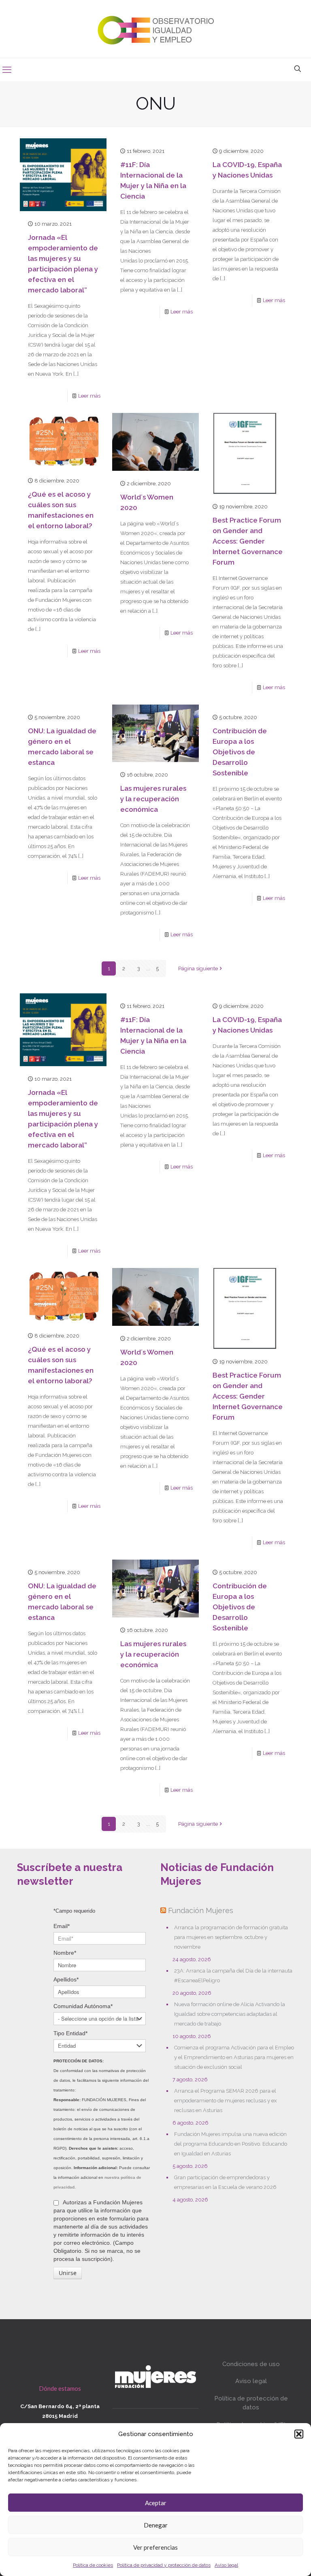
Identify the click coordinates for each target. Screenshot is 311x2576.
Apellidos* (66, 1979)
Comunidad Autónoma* (83, 2006)
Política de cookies (93, 2565)
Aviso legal (226, 2565)
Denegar (156, 2525)
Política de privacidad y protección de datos (164, 2565)
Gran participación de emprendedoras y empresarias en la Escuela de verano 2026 (225, 2182)
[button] (299, 2434)
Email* (62, 1926)
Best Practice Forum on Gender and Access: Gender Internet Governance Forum (248, 541)
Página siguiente (198, 968)
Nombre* (65, 1953)
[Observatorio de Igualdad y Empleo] (155, 29)
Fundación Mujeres (201, 1910)
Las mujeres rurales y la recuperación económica (153, 799)
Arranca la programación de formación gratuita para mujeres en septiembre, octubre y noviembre (231, 1937)
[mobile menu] (7, 70)
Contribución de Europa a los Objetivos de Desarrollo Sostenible (240, 752)
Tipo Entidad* (70, 2033)
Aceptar (156, 2503)
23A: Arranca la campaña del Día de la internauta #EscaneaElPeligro (233, 1976)
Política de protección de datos (251, 2403)
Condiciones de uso (251, 2364)
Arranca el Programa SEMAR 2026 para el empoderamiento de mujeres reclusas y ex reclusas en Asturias (226, 2101)
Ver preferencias (155, 2547)
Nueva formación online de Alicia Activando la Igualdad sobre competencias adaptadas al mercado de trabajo (230, 2014)
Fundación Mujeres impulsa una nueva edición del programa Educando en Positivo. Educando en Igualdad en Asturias (231, 2144)
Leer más (89, 396)
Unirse (68, 2273)
